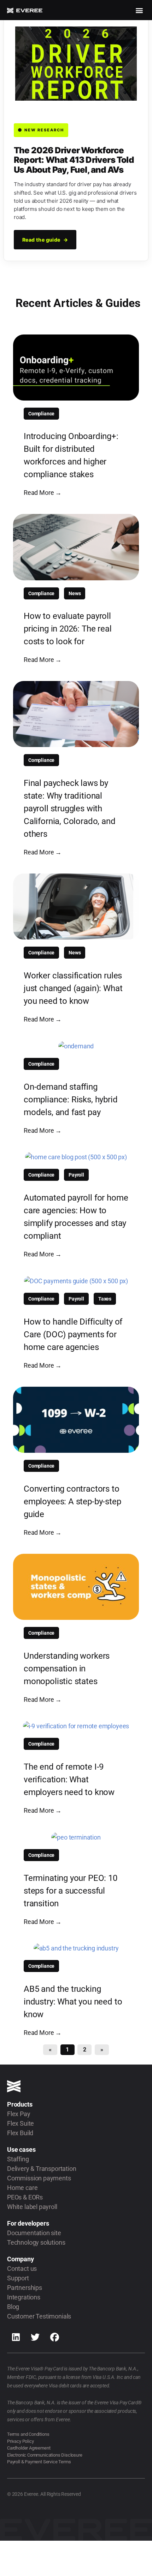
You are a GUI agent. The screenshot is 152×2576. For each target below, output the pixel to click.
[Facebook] (55, 2337)
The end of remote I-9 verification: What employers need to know (69, 1779)
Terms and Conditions (28, 2434)
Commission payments (39, 2178)
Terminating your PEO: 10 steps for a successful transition (71, 1891)
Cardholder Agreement (29, 2448)
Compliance (41, 414)
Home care (22, 2188)
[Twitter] (35, 2337)
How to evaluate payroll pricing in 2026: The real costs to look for (68, 629)
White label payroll (32, 2207)
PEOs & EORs (25, 2197)
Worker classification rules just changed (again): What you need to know (73, 988)
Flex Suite (21, 2123)
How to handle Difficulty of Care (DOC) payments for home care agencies (73, 1334)
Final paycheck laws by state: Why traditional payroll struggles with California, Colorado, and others (70, 809)
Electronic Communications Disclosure (45, 2455)
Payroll (76, 1175)
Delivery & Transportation (42, 2169)
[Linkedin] (16, 2337)
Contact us (22, 2269)
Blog (13, 2307)
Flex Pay (19, 2114)
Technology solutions (36, 2242)
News (75, 593)
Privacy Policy (20, 2441)
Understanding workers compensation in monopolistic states (67, 1669)
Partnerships (25, 2288)
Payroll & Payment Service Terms (39, 2462)
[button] (139, 10)
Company (21, 2259)
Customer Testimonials (39, 2316)
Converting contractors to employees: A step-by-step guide (72, 1502)
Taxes (105, 1299)
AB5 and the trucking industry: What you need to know (73, 2002)
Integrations (24, 2297)
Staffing (18, 2159)
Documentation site (34, 2233)
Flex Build (20, 2133)
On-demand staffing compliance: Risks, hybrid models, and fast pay (71, 1100)
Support (18, 2278)
